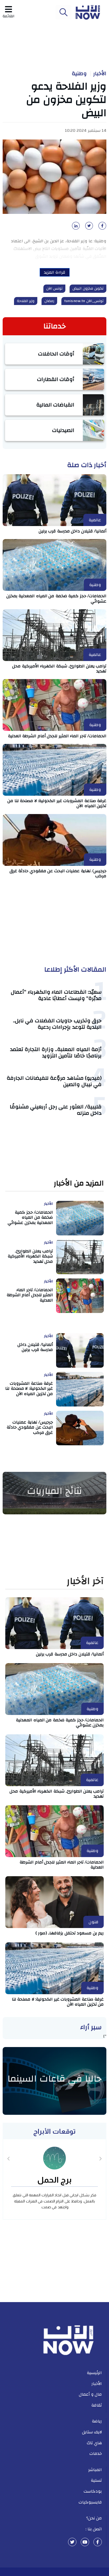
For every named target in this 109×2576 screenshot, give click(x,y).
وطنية (79, 74)
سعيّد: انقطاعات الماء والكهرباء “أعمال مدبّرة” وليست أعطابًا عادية (56, 995)
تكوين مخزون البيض (88, 289)
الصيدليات (63, 430)
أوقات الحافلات (56, 354)
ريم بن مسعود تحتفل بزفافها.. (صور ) (70, 1933)
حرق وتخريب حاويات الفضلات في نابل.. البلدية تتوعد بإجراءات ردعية (57, 1024)
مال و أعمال (90, 2394)
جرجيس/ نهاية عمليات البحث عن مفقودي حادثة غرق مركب (58, 873)
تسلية (96, 2480)
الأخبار (100, 74)
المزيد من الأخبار (79, 1183)
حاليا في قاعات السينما (54, 2079)
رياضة (97, 2421)
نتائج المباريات (54, 1491)
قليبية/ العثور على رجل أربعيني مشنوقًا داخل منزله (56, 1110)
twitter (72, 2542)
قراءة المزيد (55, 272)
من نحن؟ (94, 2518)
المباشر (95, 2470)
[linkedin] (75, 227)
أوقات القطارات (56, 379)
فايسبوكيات (90, 2502)
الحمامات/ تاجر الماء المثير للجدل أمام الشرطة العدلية (57, 736)
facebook (98, 2542)
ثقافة (97, 2405)
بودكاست (93, 2491)
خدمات (96, 2454)
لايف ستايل (92, 2432)
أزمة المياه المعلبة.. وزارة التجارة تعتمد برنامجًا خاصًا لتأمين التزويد (56, 1052)
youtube (85, 2542)
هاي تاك (94, 2443)
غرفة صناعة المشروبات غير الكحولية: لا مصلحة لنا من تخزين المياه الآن (57, 803)
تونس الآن (54, 289)
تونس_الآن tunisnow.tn (84, 301)
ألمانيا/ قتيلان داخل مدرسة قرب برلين (73, 531)
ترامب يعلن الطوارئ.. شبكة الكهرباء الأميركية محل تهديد (59, 669)
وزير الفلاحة (26, 301)
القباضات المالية (55, 405)
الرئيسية (94, 2373)
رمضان (49, 301)
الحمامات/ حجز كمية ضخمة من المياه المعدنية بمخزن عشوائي (56, 598)
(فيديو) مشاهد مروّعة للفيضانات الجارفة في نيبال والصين (54, 1081)
